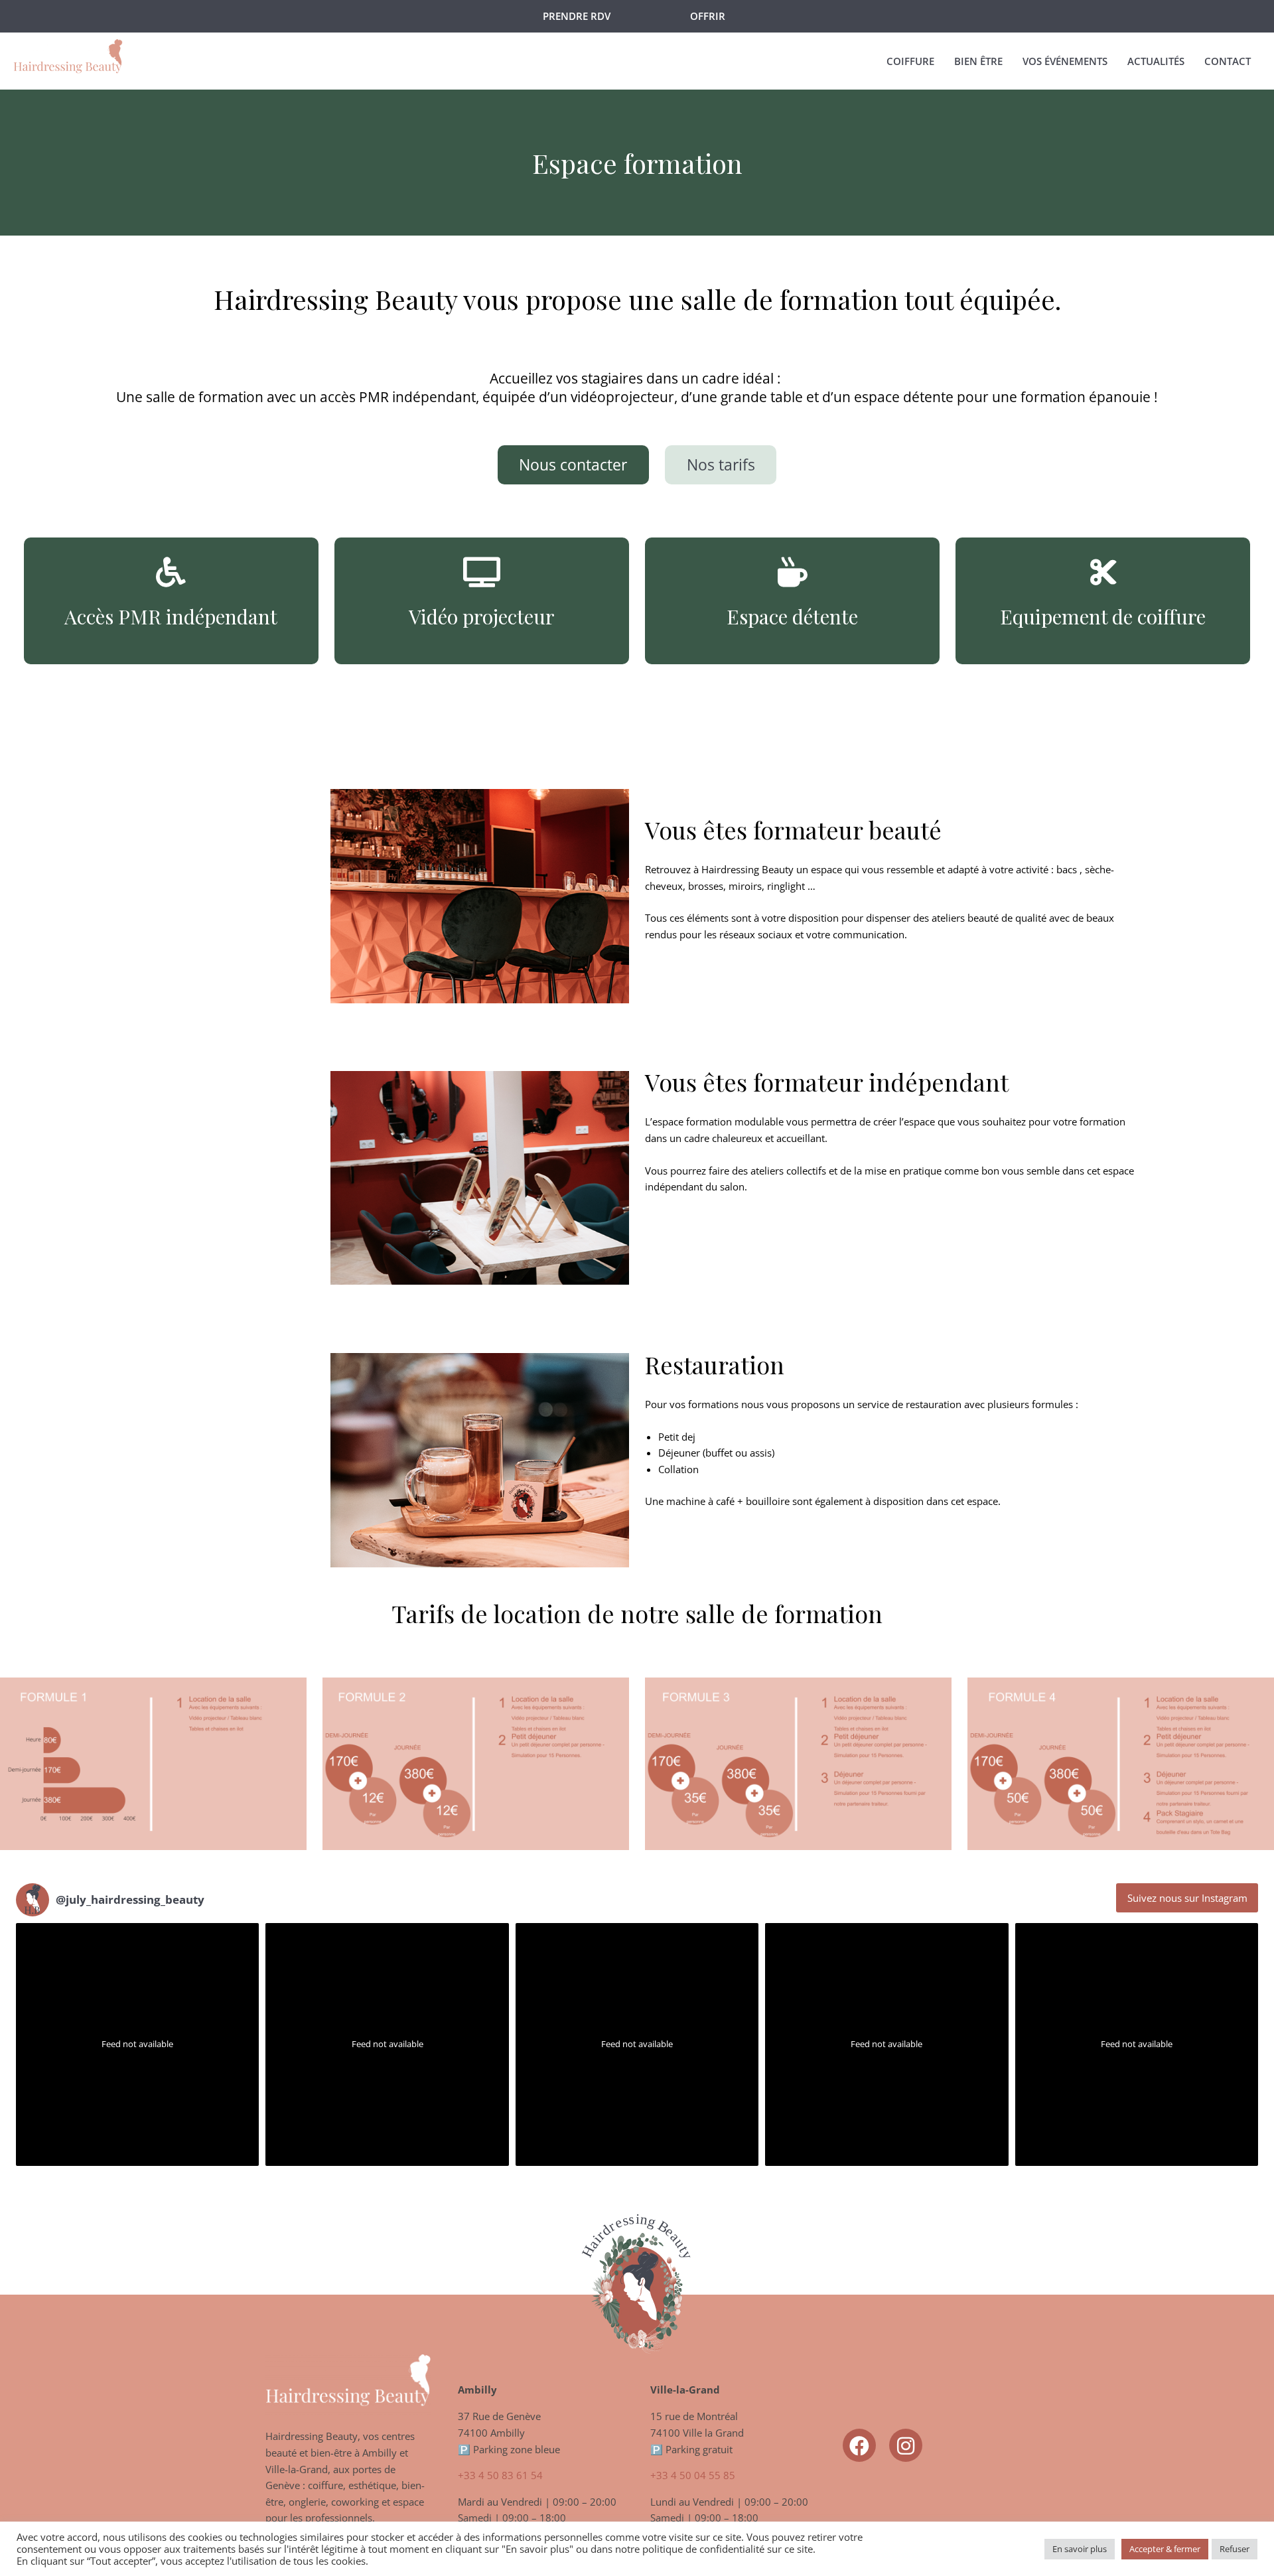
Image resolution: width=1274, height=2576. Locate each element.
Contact (1228, 61)
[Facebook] (859, 2445)
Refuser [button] (1235, 2549)
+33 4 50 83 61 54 (500, 2475)
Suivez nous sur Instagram (1187, 1898)
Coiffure (910, 61)
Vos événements (1065, 61)
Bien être (978, 61)
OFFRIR (708, 16)
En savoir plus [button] (1080, 2549)
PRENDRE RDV (577, 16)
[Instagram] (906, 2445)
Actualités (1156, 61)
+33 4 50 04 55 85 (693, 2475)
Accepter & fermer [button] (1165, 2549)
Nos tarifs (721, 465)
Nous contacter (573, 465)
